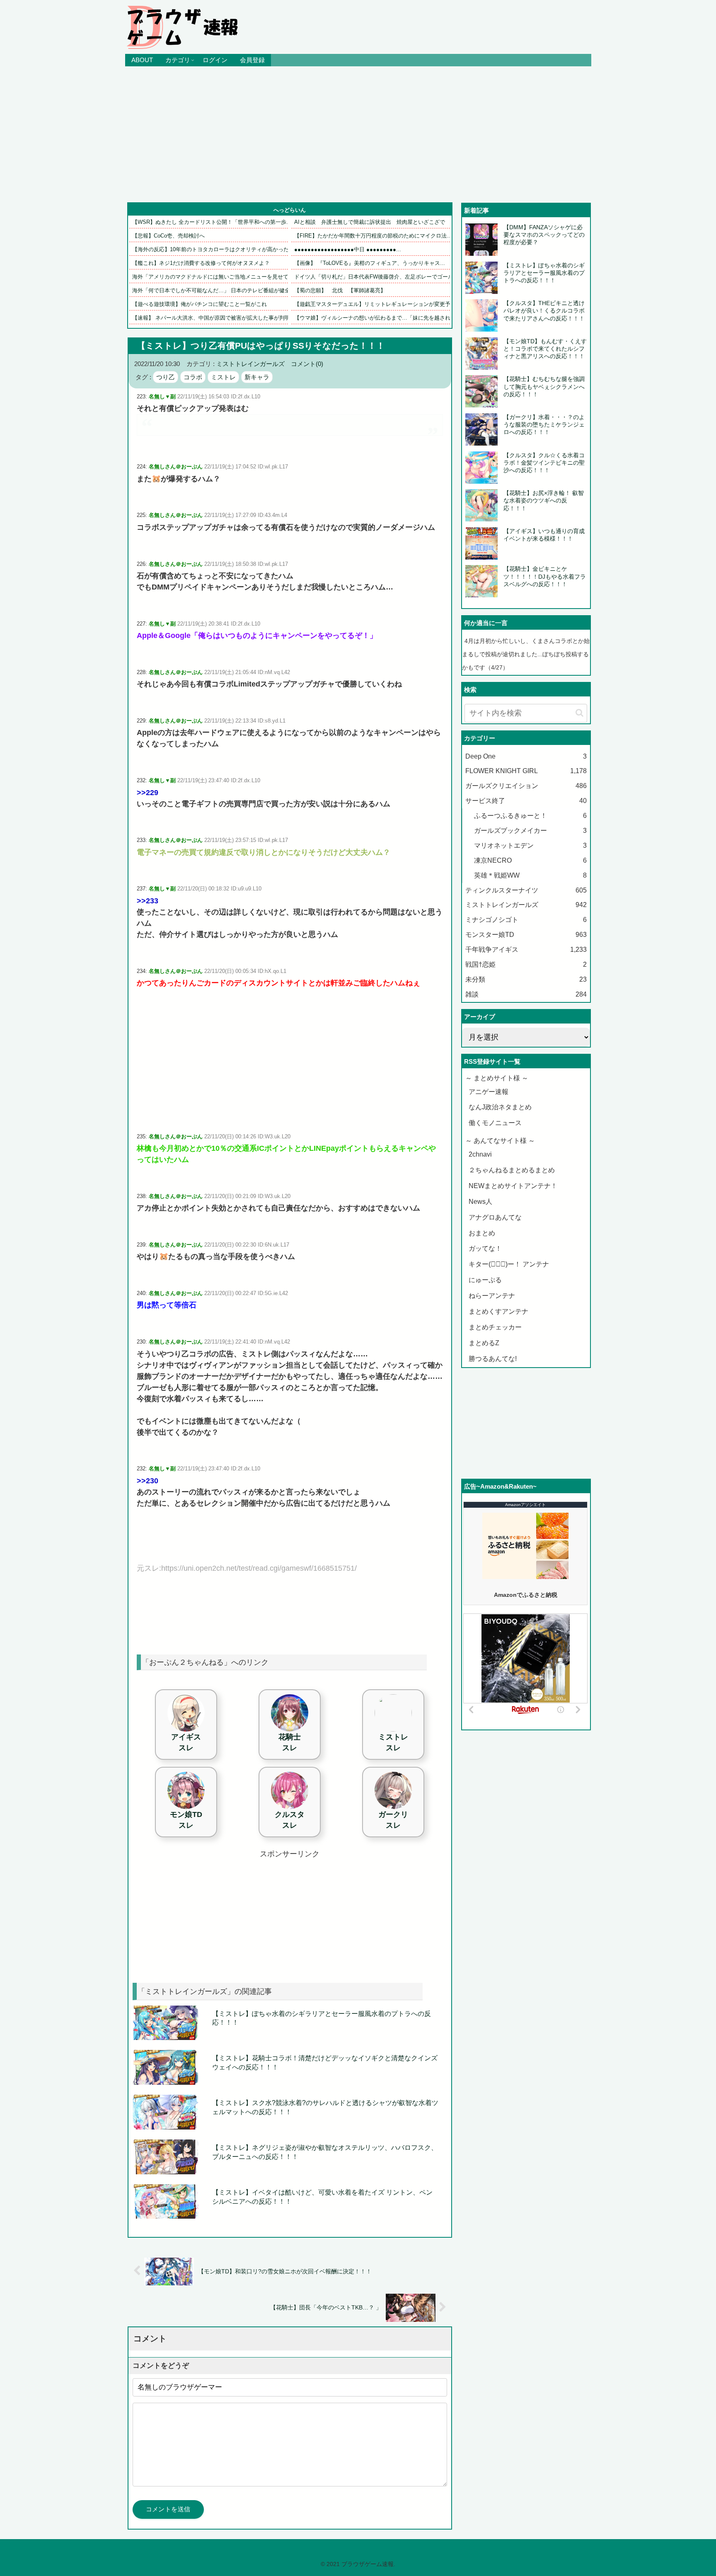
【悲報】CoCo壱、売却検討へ (168, 236)
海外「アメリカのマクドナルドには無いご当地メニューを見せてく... (215, 277)
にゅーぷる (485, 1280)
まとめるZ (484, 1343)
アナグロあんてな (495, 1217)
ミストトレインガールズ (250, 364)
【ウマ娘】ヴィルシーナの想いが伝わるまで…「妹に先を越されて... (377, 318)
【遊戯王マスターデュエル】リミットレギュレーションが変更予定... (377, 304)
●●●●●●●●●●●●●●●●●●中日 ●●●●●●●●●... (348, 249)
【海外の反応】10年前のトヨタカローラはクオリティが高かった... (213, 249)
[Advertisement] (358, 134)
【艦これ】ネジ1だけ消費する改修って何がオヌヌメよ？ (201, 263)
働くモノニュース (495, 1123)
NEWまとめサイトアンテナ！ (513, 1186)
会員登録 (252, 60)
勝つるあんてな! (493, 1359)
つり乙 (166, 377)
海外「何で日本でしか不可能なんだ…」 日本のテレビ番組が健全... (214, 290)
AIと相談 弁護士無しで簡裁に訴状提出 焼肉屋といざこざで (370, 222)
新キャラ (257, 377)
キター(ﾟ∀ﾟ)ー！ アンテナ (509, 1264)
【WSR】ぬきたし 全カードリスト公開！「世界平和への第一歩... (212, 222)
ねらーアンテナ (492, 1296)
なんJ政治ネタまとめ (500, 1107)
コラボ (193, 377)
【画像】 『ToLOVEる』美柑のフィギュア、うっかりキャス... (370, 263)
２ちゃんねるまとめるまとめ (512, 1170)
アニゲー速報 (489, 1092)
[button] (579, 713)
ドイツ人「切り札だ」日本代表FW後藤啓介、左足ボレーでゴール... (376, 277)
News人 (480, 1202)
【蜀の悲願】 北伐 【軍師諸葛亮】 (340, 290)
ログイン (215, 60)
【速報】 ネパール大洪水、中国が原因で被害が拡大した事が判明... (214, 318)
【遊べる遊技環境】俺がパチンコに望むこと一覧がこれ (200, 304)
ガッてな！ (485, 1248)
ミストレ (223, 377)
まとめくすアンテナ (498, 1311)
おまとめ (482, 1233)
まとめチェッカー (495, 1327)
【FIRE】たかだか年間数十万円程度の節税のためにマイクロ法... (373, 236)
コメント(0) (307, 364)
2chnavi (480, 1154)
